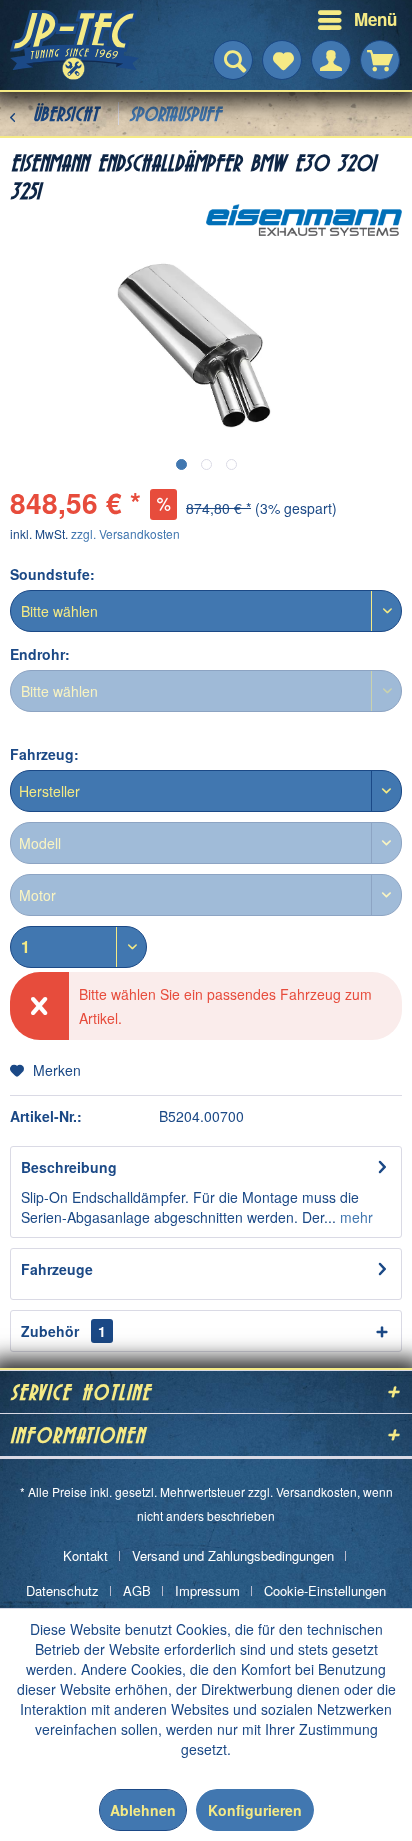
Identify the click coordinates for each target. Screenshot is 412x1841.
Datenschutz (62, 1590)
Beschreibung (69, 1167)
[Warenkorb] (380, 60)
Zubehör (63, 1331)
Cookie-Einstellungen (325, 1590)
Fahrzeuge (57, 1269)
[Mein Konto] (331, 60)
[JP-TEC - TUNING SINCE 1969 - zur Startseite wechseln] (75, 45)
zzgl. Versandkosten (125, 533)
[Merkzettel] (282, 60)
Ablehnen (143, 1810)
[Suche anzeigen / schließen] (233, 60)
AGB (137, 1590)
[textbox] (206, 791)
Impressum (207, 1590)
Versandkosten (316, 1491)
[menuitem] (310, 20)
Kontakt (85, 1555)
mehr (354, 1217)
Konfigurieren (255, 1810)
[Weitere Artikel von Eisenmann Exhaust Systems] (304, 221)
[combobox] (206, 791)
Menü (375, 19)
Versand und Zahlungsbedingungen (233, 1555)
